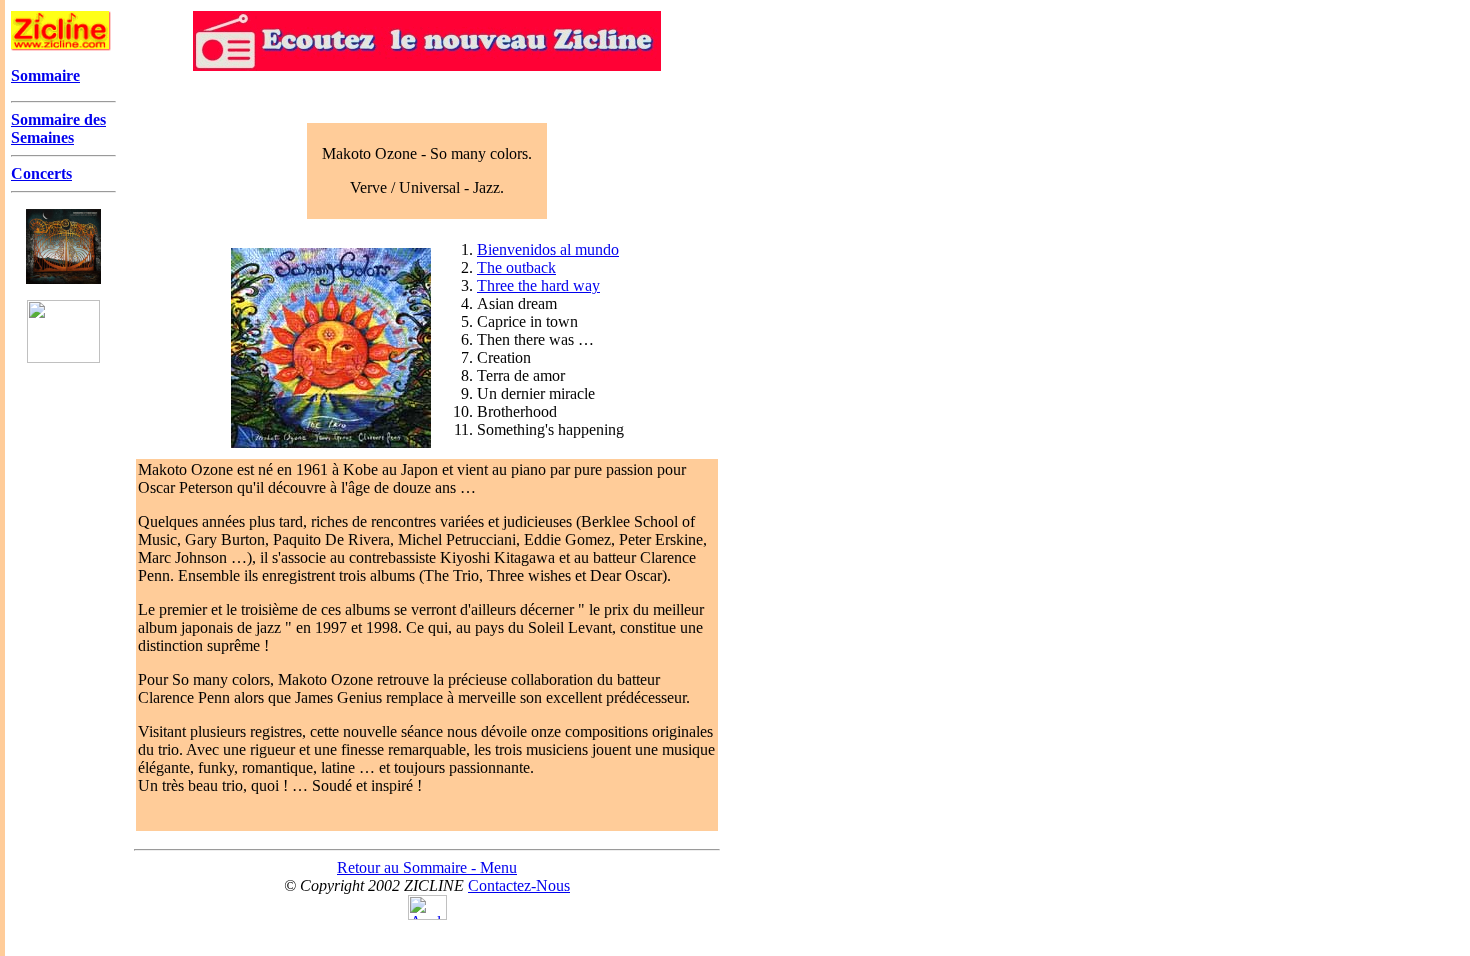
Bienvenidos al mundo (548, 249)
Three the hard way (538, 285)
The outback (516, 267)
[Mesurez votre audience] (427, 914)
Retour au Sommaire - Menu (427, 867)
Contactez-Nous (519, 885)
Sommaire (45, 75)
